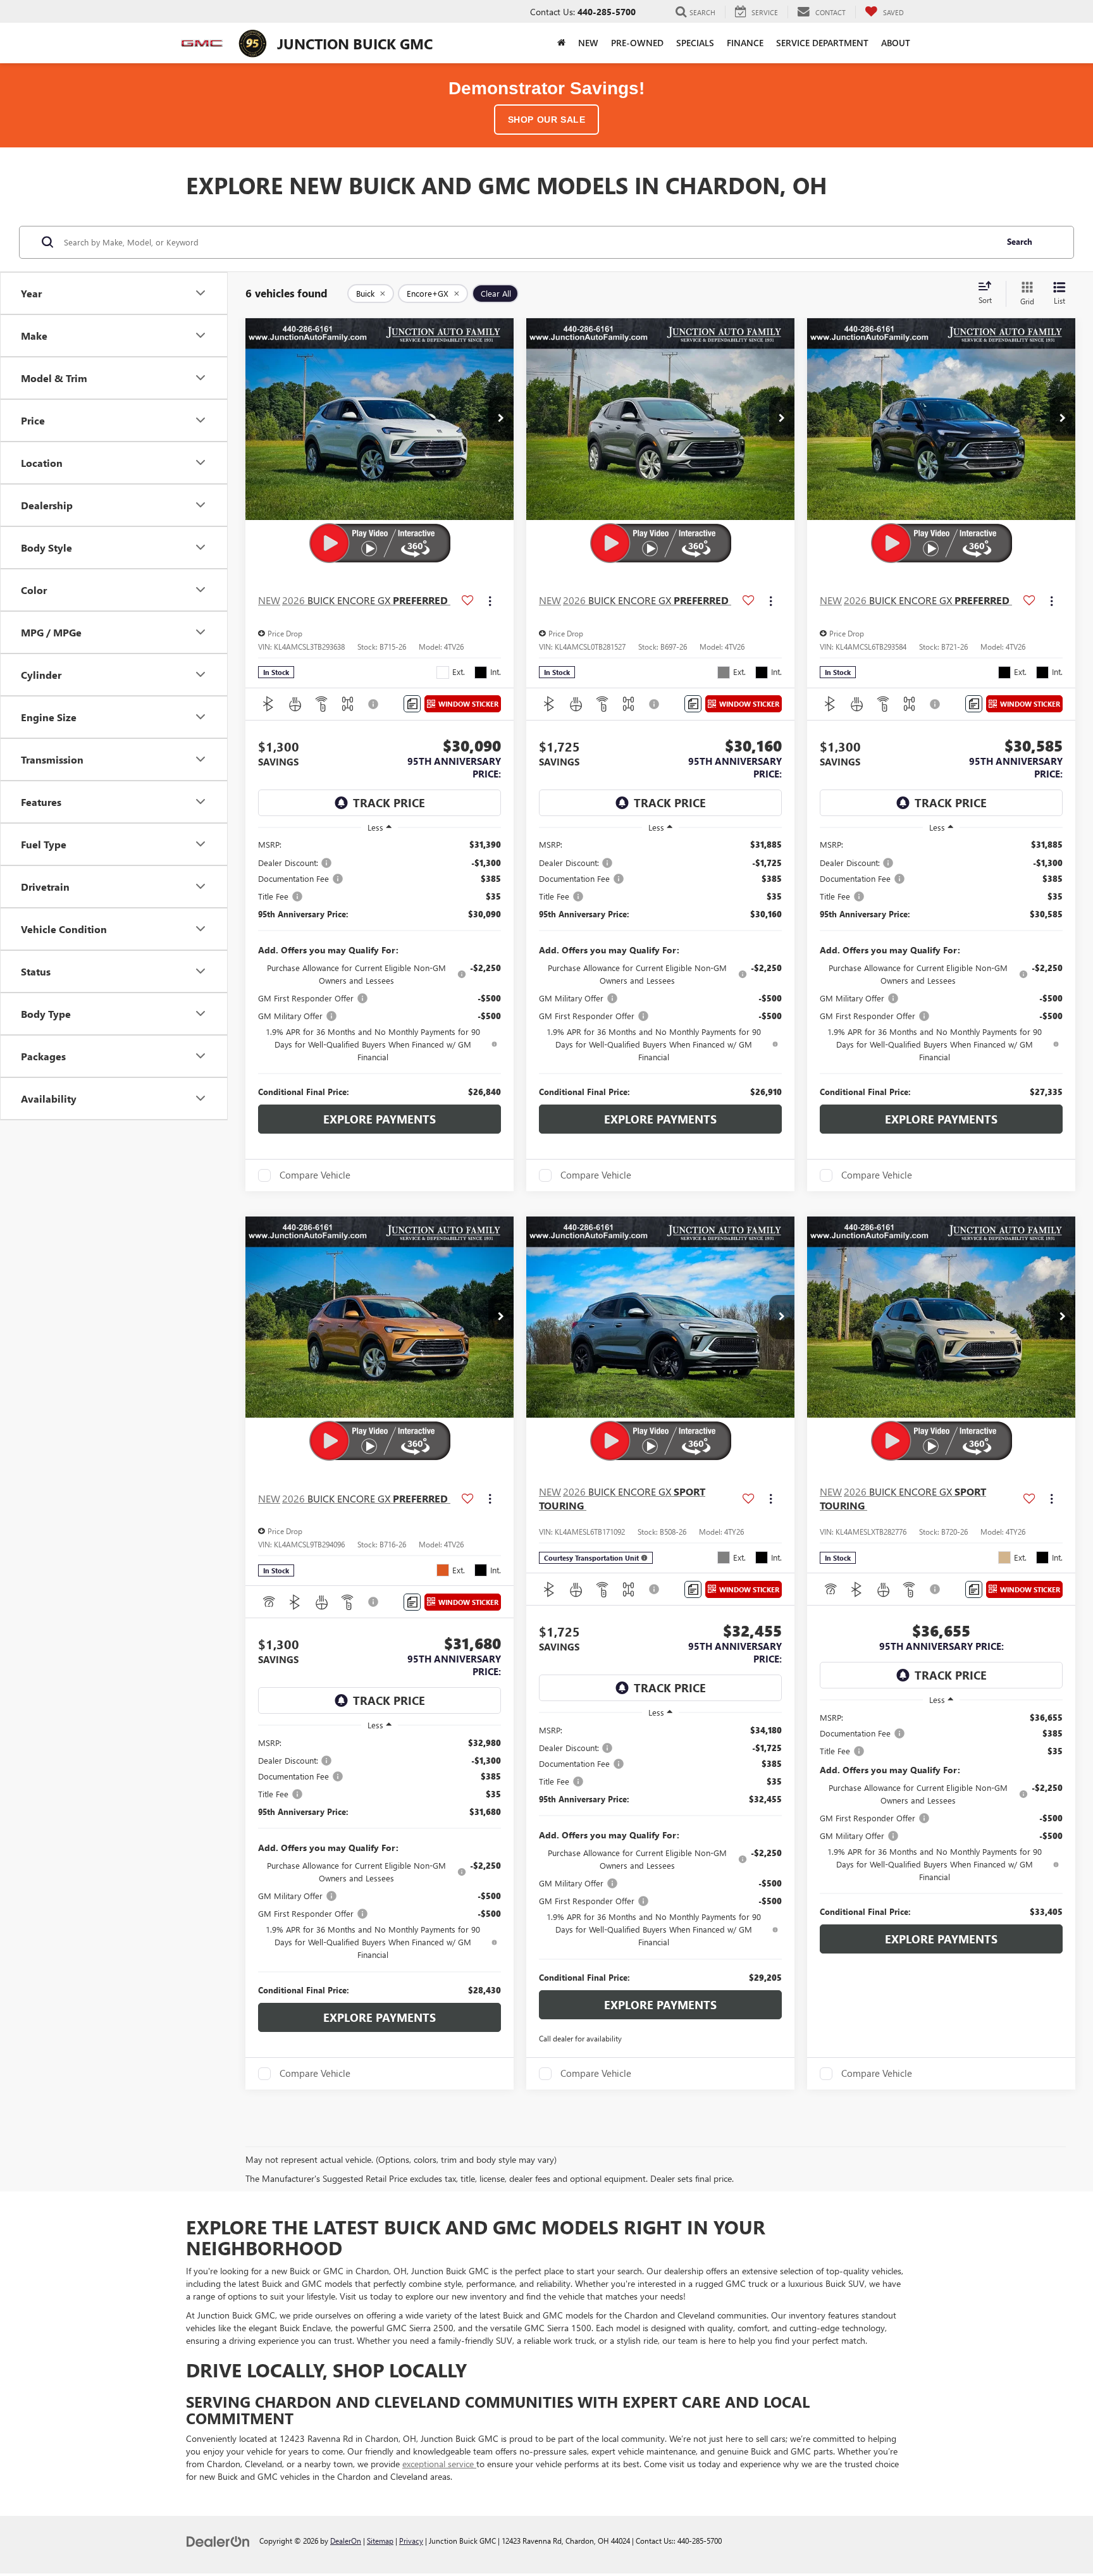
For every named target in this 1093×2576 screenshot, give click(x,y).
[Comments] (412, 704)
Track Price (389, 803)
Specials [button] (695, 43)
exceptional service (439, 2464)
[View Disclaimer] (374, 704)
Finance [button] (745, 43)
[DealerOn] (218, 2540)
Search (1020, 241)
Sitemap (380, 2541)
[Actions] (490, 601)
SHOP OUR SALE (547, 120)
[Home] (561, 43)
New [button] (588, 43)
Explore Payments (380, 1119)
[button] (501, 419)
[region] (380, 968)
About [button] (896, 43)
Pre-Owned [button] (637, 43)
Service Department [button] (822, 43)
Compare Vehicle (315, 1175)
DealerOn (346, 2541)
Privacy (411, 2541)
